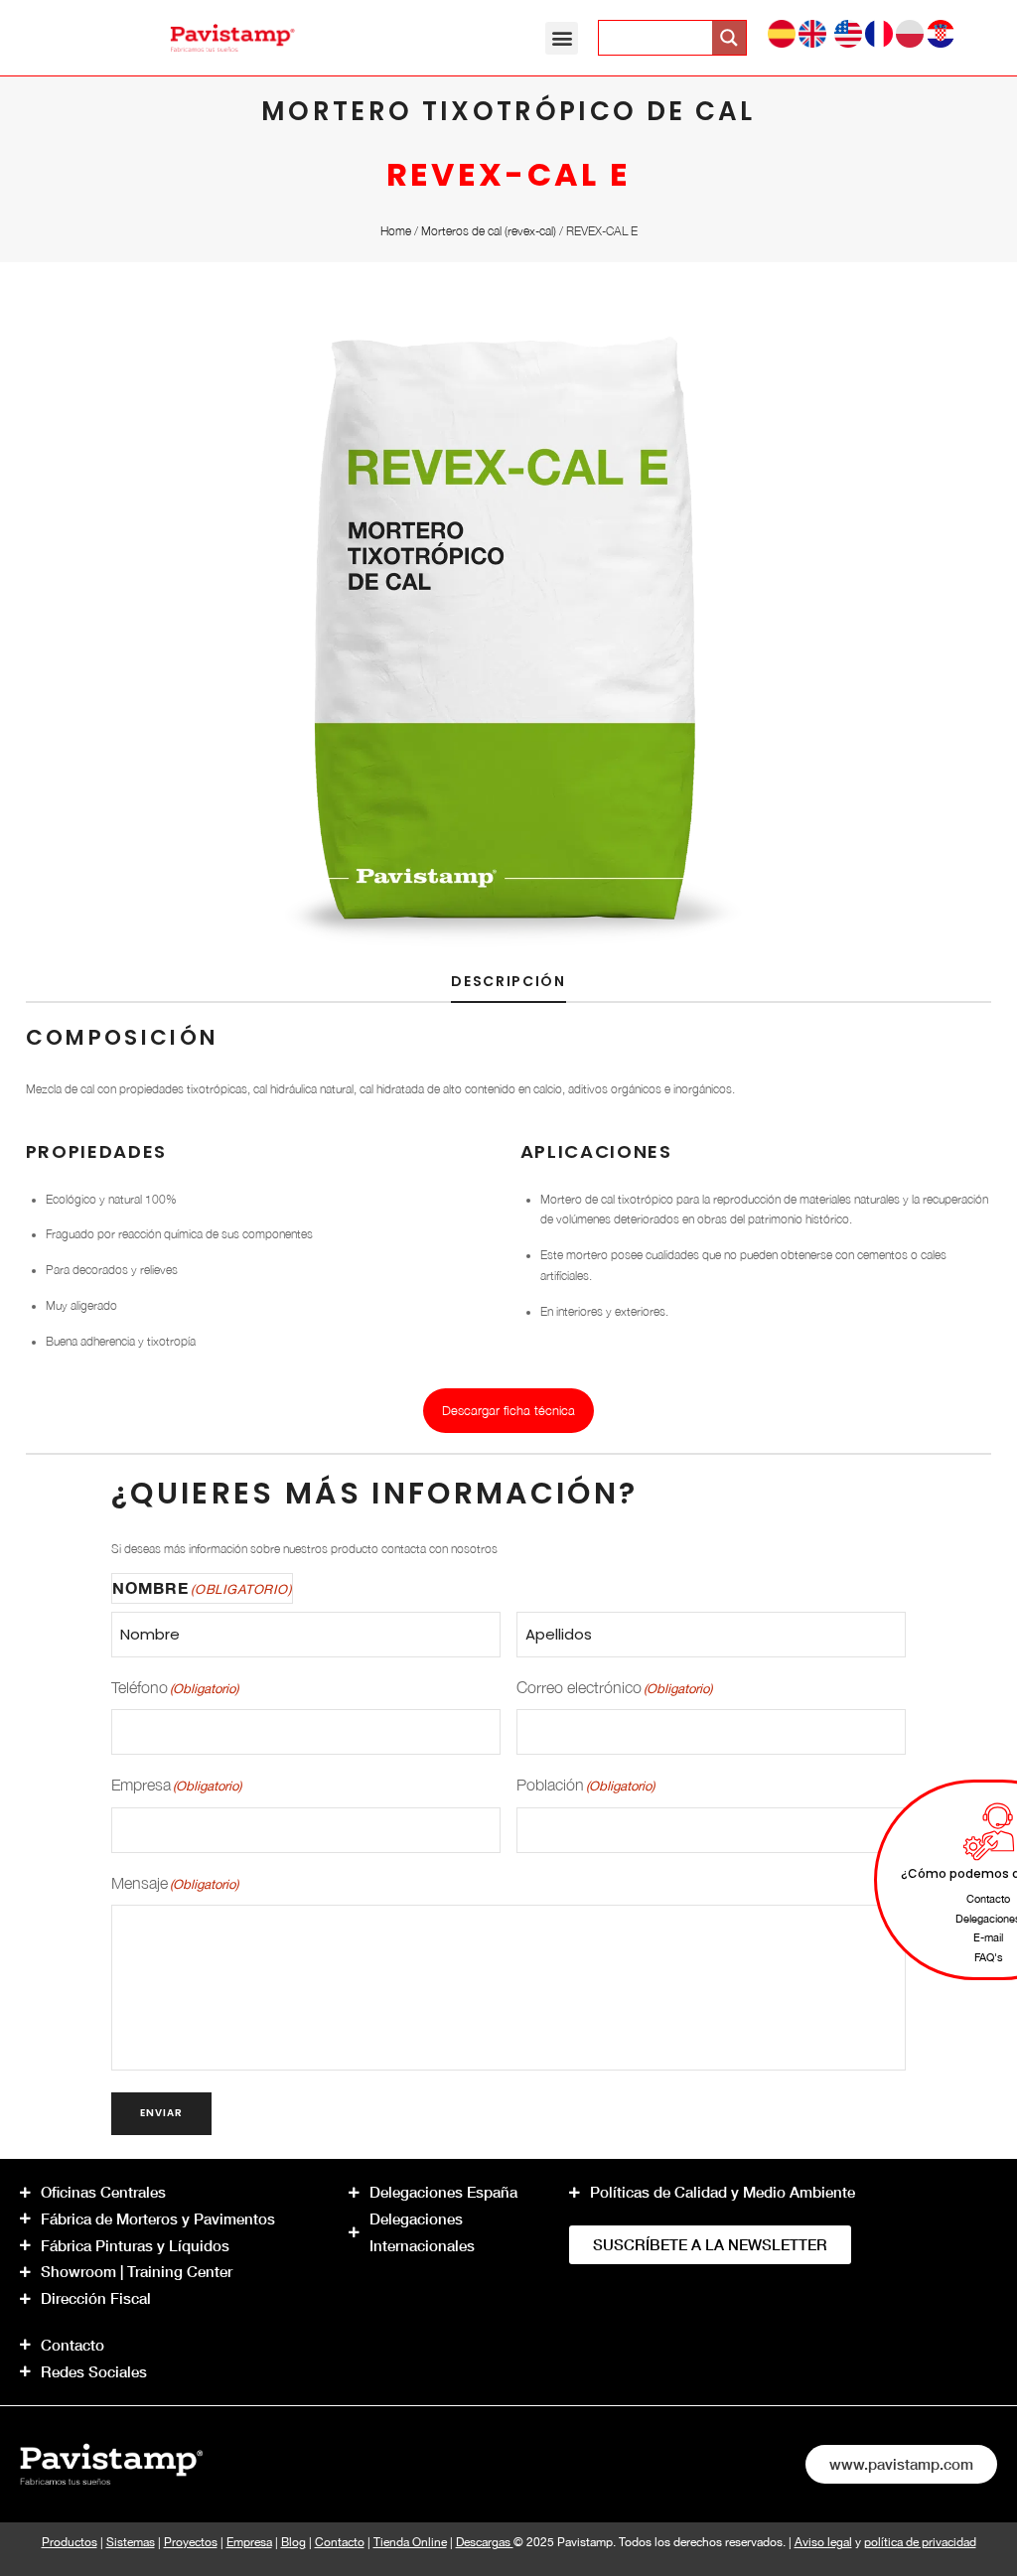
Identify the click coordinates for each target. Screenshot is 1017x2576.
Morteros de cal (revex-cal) (489, 231)
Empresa (249, 2542)
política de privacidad (920, 2542)
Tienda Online (410, 2542)
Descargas (485, 2542)
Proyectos (191, 2542)
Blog (293, 2542)
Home (396, 231)
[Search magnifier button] (729, 38)
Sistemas (131, 2542)
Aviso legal (823, 2542)
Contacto (340, 2542)
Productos (70, 2542)
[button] (562, 38)
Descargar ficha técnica (508, 1410)
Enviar (161, 2113)
